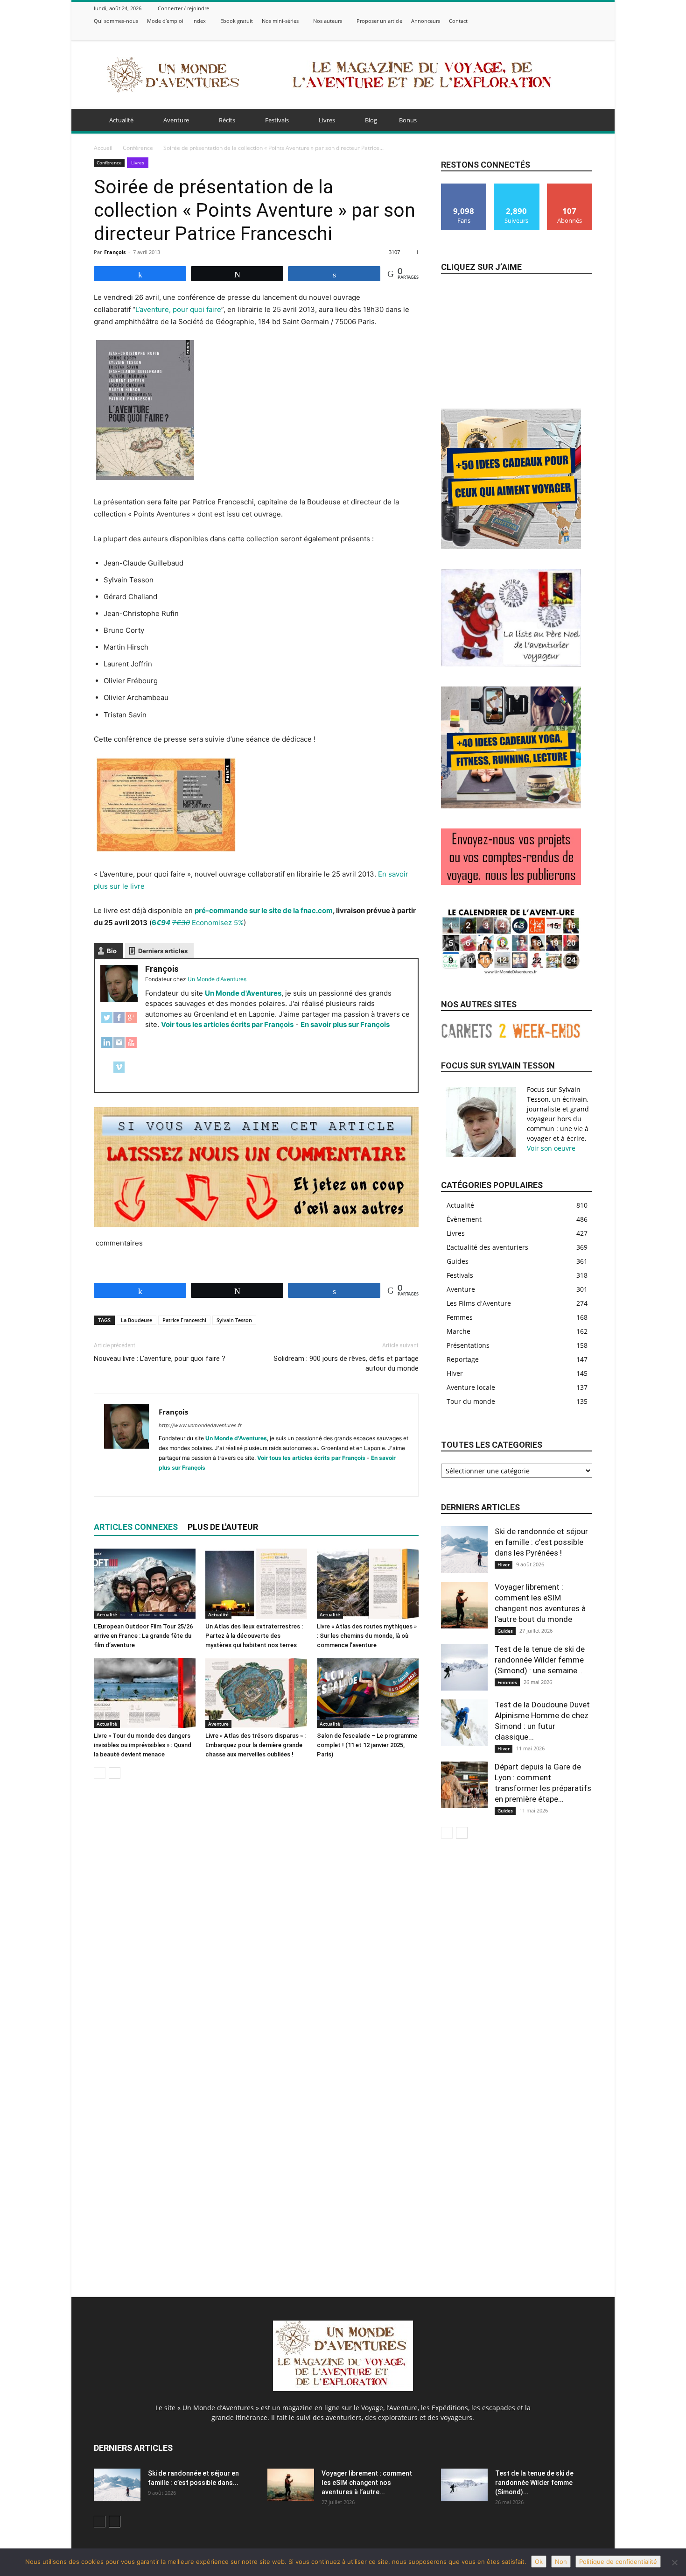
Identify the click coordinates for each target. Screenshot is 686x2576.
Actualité (121, 120)
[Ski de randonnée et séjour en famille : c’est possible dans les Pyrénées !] (464, 1550)
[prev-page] (100, 1773)
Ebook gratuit (237, 21)
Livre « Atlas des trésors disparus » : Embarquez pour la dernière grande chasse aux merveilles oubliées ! (255, 1745)
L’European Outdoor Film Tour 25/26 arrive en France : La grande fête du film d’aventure (143, 1636)
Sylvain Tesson (234, 1320)
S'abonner (570, 187)
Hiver (504, 1564)
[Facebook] (540, 33)
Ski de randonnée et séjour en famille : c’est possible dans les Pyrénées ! (541, 1542)
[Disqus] (256, 1918)
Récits (227, 120)
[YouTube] (131, 1047)
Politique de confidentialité (618, 2562)
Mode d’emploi (165, 21)
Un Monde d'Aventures (243, 993)
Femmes (507, 1682)
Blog (371, 120)
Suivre (517, 187)
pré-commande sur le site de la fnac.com (264, 910)
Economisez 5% (198, 923)
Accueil (103, 148)
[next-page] (115, 1773)
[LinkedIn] (107, 1047)
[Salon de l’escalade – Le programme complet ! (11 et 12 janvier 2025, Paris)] (368, 1693)
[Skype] (200, 1483)
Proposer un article (379, 21)
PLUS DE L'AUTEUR (223, 1527)
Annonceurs (426, 21)
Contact (458, 21)
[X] (564, 33)
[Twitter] (107, 1023)
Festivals (277, 120)
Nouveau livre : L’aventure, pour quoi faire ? (160, 1359)
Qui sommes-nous (116, 21)
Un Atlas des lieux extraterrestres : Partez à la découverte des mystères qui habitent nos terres (254, 1636)
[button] (581, 121)
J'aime (464, 187)
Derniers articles (163, 951)
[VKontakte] (587, 33)
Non (561, 2562)
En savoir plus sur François (345, 1024)
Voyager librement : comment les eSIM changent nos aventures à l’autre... (367, 2483)
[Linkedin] (183, 1483)
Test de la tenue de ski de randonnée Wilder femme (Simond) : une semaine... (540, 1660)
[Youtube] (250, 1483)
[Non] (674, 2562)
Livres (327, 120)
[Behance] (529, 33)
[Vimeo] (575, 33)
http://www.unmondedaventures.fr (200, 1425)
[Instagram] (552, 33)
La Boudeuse (136, 1320)
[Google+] (131, 1023)
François (115, 252)
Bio (112, 951)
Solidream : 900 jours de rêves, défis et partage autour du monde (346, 1363)
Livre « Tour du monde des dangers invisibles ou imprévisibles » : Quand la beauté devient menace (143, 1745)
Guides (505, 1631)
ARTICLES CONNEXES (136, 1527)
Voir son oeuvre (551, 1148)
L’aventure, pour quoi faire (178, 309)
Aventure (176, 120)
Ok (539, 2562)
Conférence (138, 148)
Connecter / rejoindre (183, 8)
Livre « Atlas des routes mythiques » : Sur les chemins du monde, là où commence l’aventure (367, 1636)
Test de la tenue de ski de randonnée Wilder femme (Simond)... (534, 2483)
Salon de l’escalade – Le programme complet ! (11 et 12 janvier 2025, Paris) (367, 1745)
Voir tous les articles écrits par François (227, 1024)
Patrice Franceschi (184, 1320)
